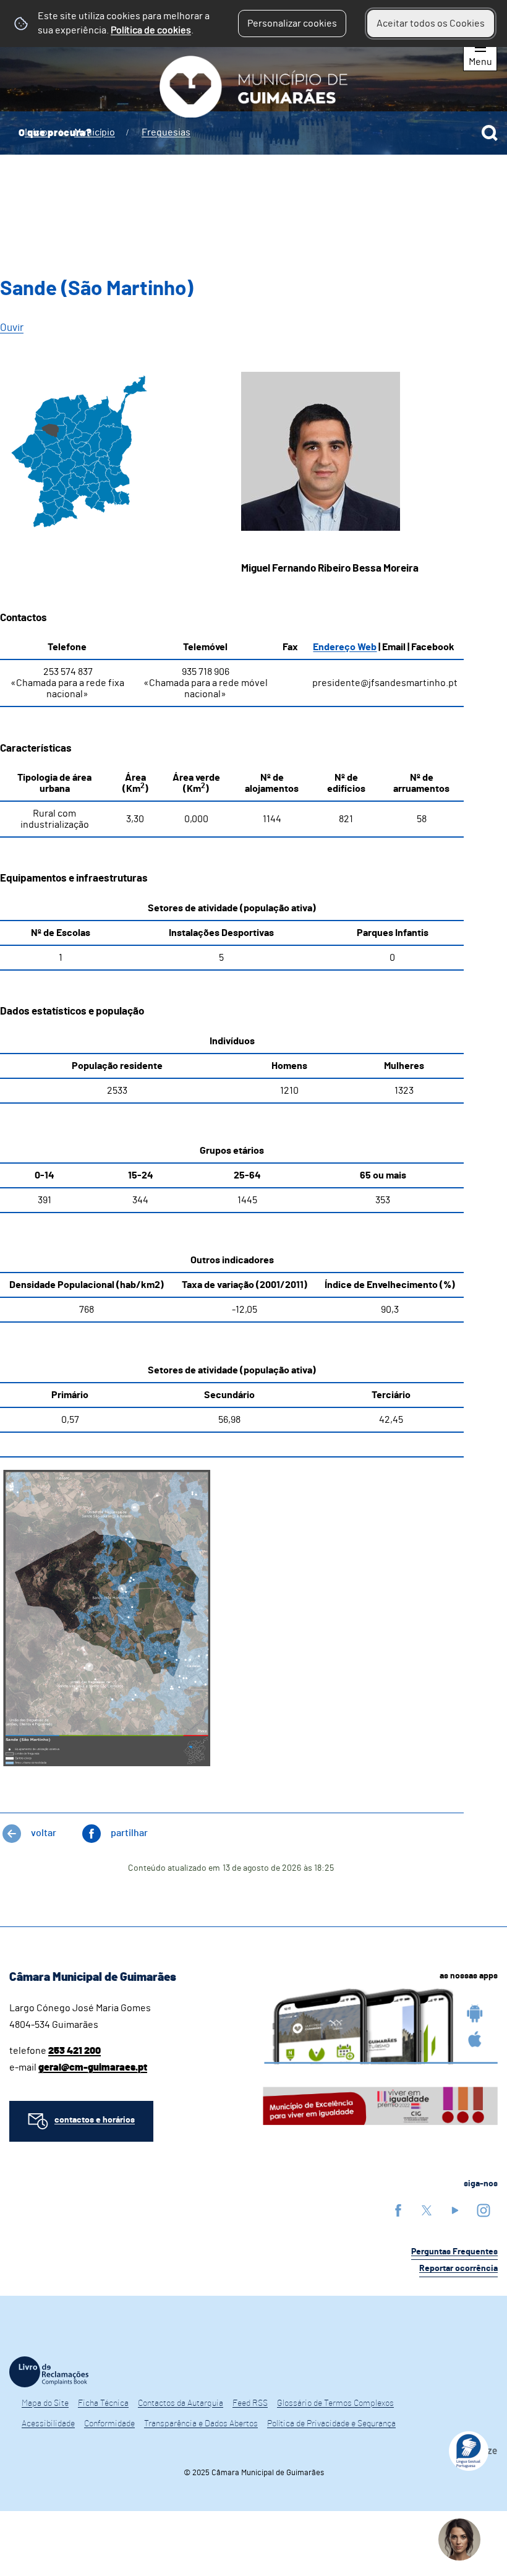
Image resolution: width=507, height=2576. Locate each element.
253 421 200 (75, 2051)
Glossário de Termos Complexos (335, 2403)
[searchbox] (253, 133)
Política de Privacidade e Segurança (331, 2424)
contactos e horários (95, 2120)
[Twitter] (427, 2210)
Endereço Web (345, 647)
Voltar (44, 1833)
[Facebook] (398, 2210)
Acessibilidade (48, 2424)
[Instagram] (484, 2210)
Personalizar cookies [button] (292, 24)
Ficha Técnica (103, 2403)
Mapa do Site (45, 2403)
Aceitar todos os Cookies (431, 24)
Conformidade (109, 2424)
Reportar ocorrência (458, 2269)
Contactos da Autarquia (181, 2403)
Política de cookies (151, 30)
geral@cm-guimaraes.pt (93, 2067)
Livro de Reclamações (49, 2372)
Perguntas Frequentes (454, 2252)
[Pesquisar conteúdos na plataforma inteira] (490, 133)
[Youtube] (455, 2210)
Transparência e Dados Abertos (201, 2424)
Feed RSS (250, 2403)
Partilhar (129, 1833)
